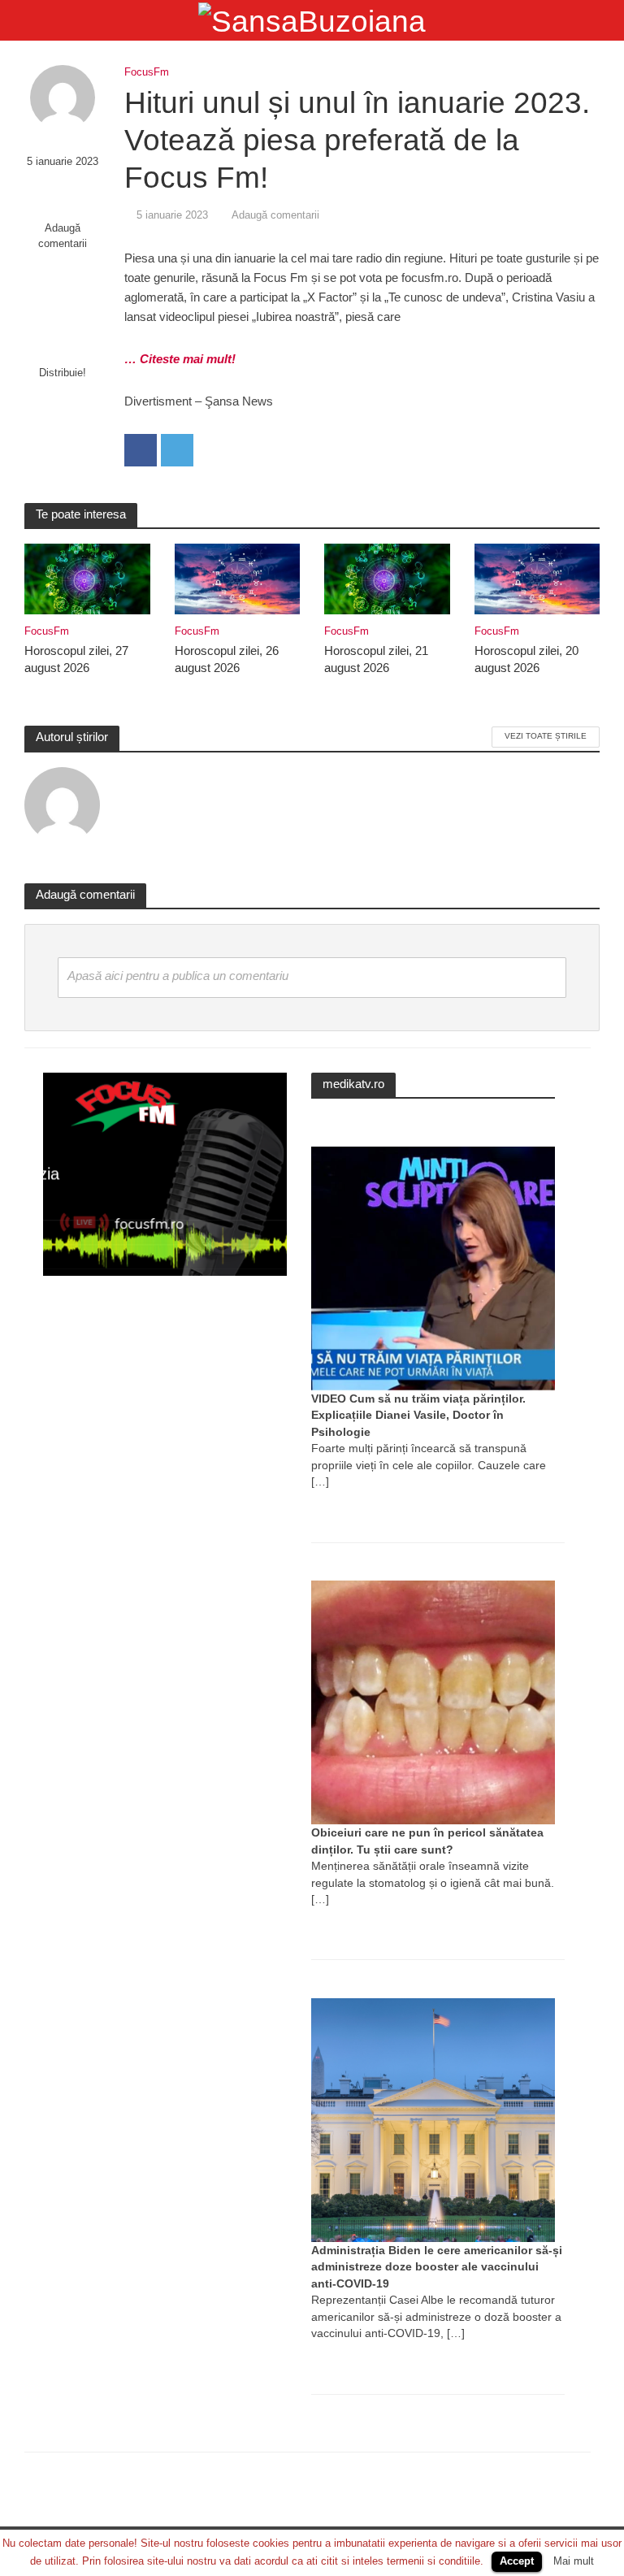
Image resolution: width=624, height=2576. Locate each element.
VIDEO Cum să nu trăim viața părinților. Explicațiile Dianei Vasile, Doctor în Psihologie (418, 1415)
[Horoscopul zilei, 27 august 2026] (87, 578)
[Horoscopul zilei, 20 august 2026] (537, 578)
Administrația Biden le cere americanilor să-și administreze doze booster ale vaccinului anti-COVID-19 (437, 2267)
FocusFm (147, 72)
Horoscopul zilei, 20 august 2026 (526, 659)
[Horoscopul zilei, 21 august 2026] (387, 578)
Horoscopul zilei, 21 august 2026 (376, 659)
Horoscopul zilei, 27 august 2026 (76, 659)
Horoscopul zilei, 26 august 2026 (227, 659)
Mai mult (574, 2561)
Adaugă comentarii (63, 236)
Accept (517, 2561)
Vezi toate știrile (546, 736)
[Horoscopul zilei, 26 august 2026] (238, 578)
